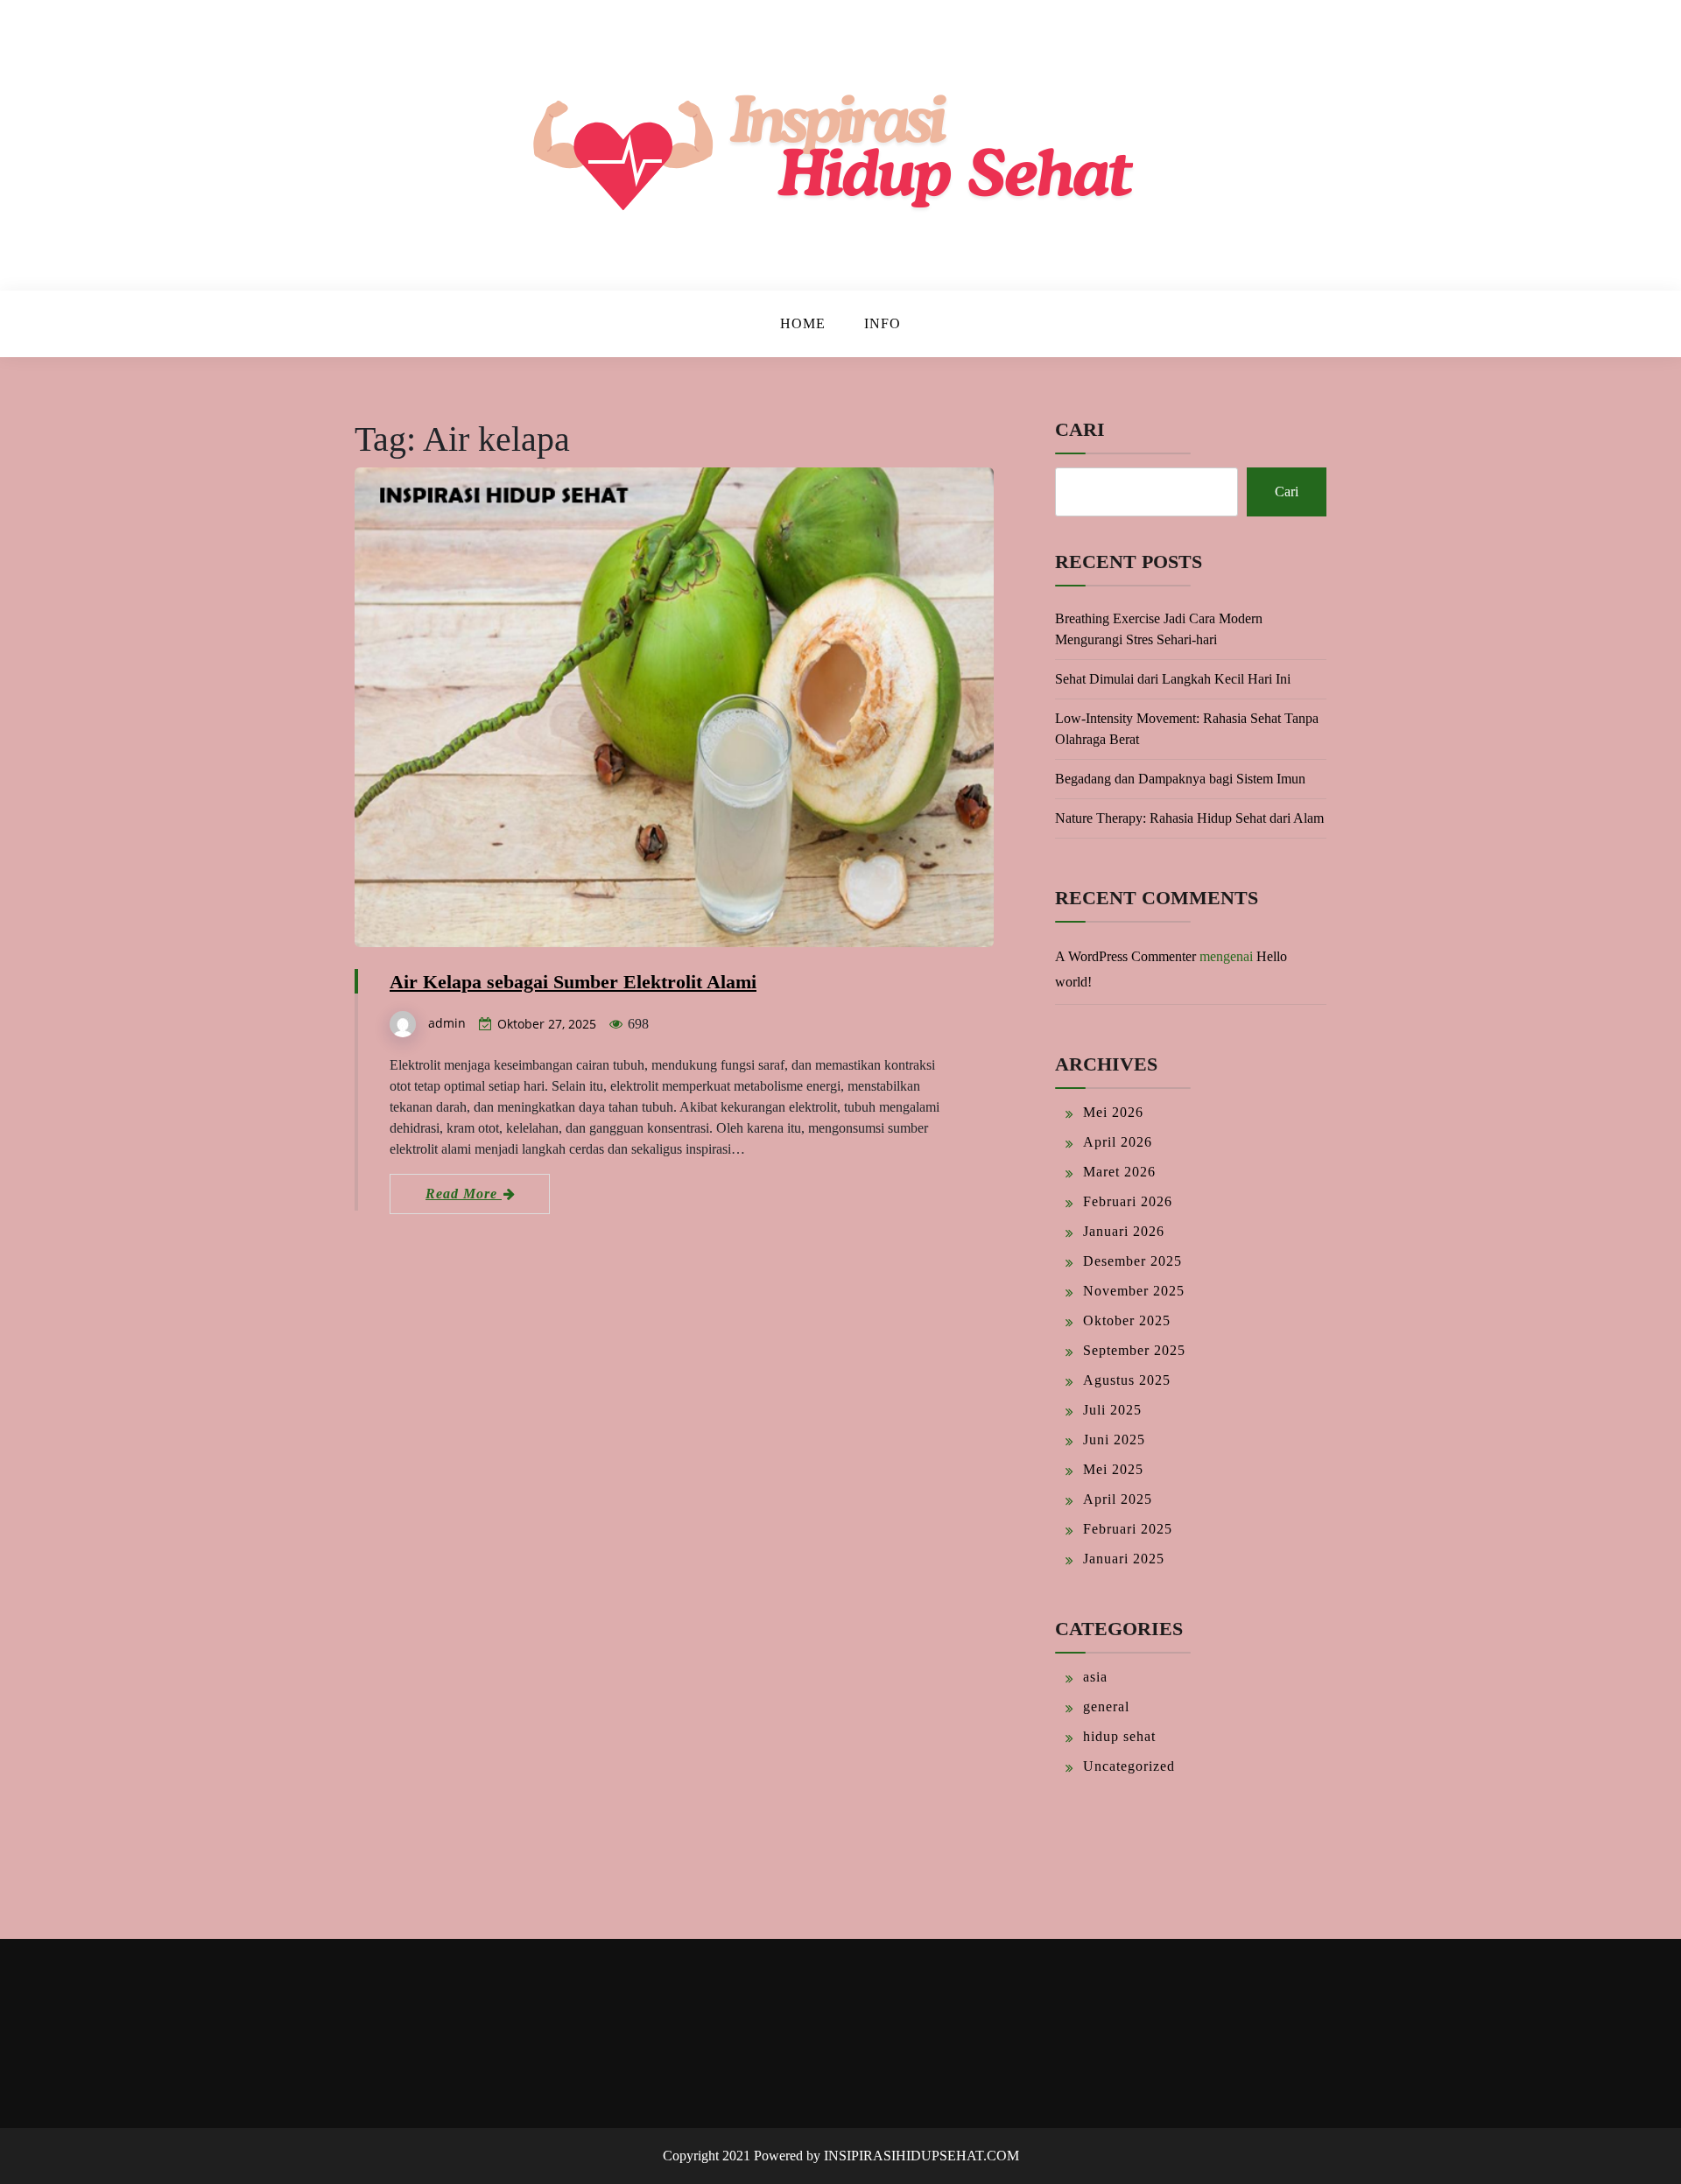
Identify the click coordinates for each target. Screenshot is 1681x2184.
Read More (464, 1194)
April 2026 (1118, 1142)
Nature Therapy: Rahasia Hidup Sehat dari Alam (1189, 818)
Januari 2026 (1124, 1231)
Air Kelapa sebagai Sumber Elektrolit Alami (573, 982)
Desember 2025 (1132, 1261)
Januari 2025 (1124, 1559)
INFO (883, 323)
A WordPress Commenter (1125, 956)
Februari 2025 (1128, 1529)
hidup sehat (1119, 1736)
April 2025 (1118, 1499)
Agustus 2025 (1127, 1380)
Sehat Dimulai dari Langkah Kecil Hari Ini (1173, 679)
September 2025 (1134, 1350)
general (1106, 1706)
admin (447, 1023)
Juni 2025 (1114, 1440)
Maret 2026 (1119, 1172)
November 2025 (1134, 1291)
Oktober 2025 (1127, 1320)
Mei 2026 (1113, 1112)
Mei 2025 (1113, 1469)
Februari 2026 (1128, 1201)
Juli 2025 (1112, 1410)
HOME (803, 323)
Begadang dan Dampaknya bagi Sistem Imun (1180, 779)
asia (1095, 1677)
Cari (1080, 429)
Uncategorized (1129, 1766)
